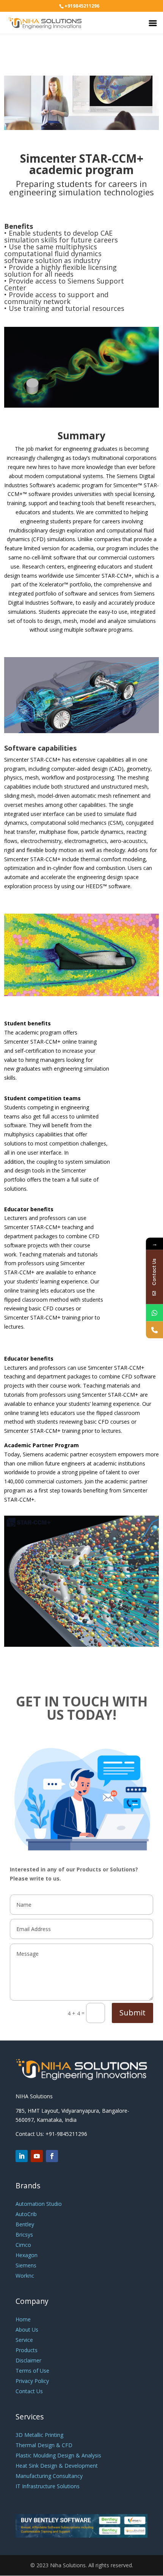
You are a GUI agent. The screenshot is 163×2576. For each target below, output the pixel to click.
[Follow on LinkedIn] (22, 2156)
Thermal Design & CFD (44, 2445)
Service (24, 2340)
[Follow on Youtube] (37, 2156)
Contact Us (29, 2391)
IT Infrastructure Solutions (48, 2486)
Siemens (26, 2265)
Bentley (25, 2224)
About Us (27, 2330)
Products (27, 2350)
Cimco (23, 2245)
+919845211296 (82, 6)
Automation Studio (39, 2204)
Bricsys (24, 2235)
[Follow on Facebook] (52, 2156)
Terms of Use (32, 2371)
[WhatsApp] (154, 1313)
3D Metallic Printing (39, 2435)
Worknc (25, 2276)
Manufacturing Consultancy (49, 2476)
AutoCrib (26, 2214)
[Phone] (154, 1330)
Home (23, 2319)
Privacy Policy (32, 2381)
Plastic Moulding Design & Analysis (58, 2455)
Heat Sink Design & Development (57, 2466)
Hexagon (27, 2255)
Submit (132, 2013)
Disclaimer (28, 2360)
